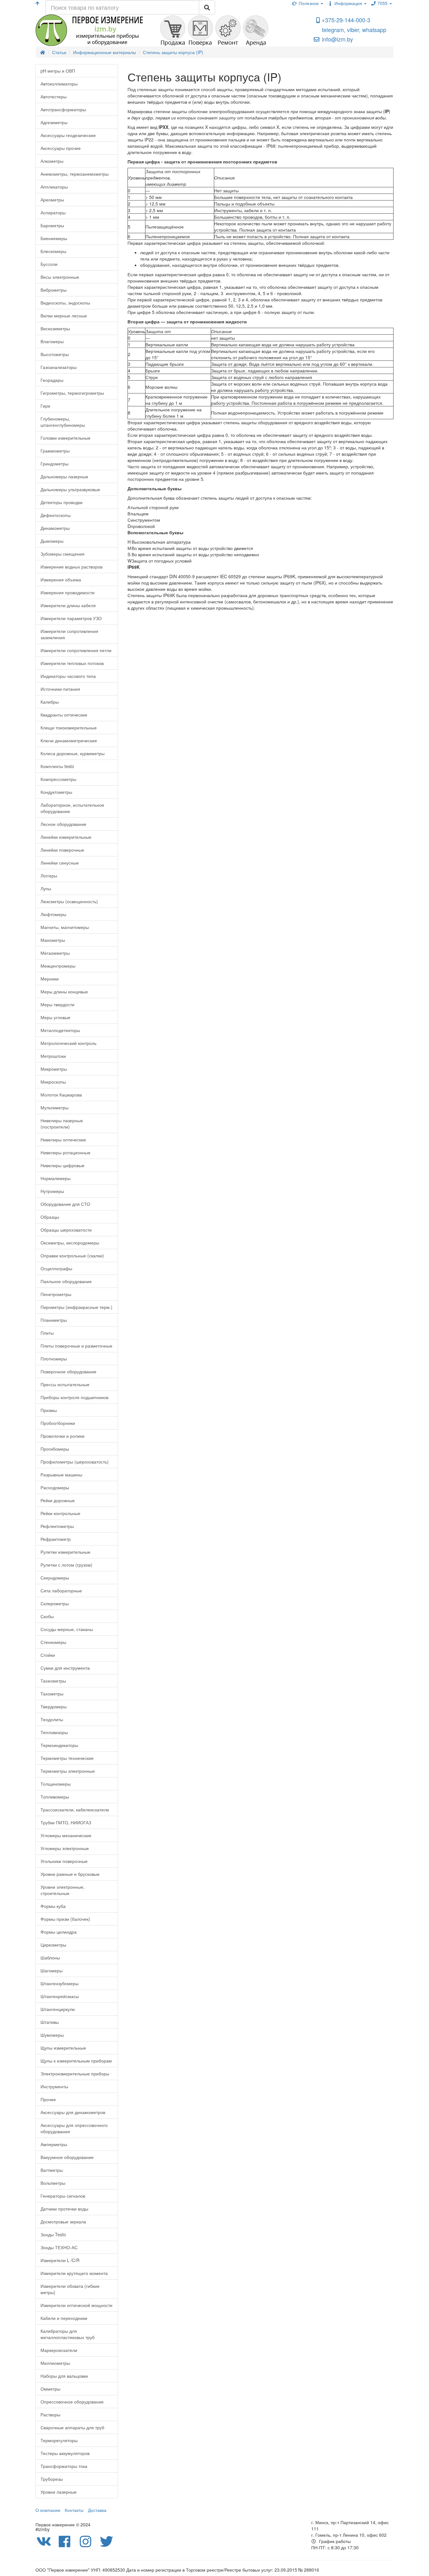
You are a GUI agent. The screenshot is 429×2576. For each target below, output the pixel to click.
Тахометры (52, 1694)
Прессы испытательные (65, 1384)
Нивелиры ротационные (65, 1152)
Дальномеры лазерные (64, 476)
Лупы (46, 888)
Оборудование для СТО (65, 1204)
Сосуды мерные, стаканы (67, 1629)
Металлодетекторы (60, 1030)
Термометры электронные (68, 1771)
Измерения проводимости (68, 592)
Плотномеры (54, 1359)
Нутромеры (52, 1191)
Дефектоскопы (56, 515)
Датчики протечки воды (64, 2209)
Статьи (59, 52)
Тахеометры (53, 1681)
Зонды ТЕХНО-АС (59, 2247)
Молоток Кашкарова (61, 1095)
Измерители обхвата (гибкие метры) (70, 2289)
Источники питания (60, 689)
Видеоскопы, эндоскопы (65, 303)
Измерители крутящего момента (74, 2273)
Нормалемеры (56, 1178)
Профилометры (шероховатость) (75, 1462)
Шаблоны (50, 1958)
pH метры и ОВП (58, 71)
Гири (45, 406)
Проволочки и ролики (62, 1436)
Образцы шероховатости (66, 1230)
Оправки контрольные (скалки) (72, 1255)
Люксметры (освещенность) (69, 901)
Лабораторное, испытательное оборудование (72, 808)
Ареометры (52, 200)
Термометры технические (67, 1758)
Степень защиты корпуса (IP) (173, 52)
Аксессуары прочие (61, 148)
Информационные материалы (105, 52)
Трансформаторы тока (64, 2466)
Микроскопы (53, 1082)
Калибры (50, 702)
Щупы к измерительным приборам (76, 2061)
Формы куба (53, 1906)
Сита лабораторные (61, 1590)
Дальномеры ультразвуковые (70, 489)
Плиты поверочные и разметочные (76, 1346)
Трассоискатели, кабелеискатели (75, 1810)
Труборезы (52, 2479)
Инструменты (54, 2086)
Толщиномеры (56, 1784)
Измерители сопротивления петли (76, 650)
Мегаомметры (55, 953)
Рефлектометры (57, 1526)
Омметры (50, 2389)
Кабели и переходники (64, 2318)
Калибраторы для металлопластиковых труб (68, 2334)
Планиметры (54, 1320)
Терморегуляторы (59, 2440)
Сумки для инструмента (65, 1668)
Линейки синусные (60, 863)
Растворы (50, 2414)
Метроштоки (53, 1056)
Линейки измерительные (66, 837)
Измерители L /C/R (60, 2260)
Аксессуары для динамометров (73, 2112)
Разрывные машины (61, 1475)
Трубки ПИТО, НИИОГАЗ (66, 1822)
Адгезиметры (54, 122)
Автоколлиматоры (59, 84)
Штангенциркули (58, 2009)
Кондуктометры (56, 792)
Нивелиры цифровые (62, 1165)
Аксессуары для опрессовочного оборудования (74, 2128)
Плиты (47, 1333)
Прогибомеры (55, 1449)
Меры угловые (55, 1017)
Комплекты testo (57, 766)
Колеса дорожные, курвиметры (73, 753)
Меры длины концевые (64, 991)
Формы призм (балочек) (65, 1919)
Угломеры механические (66, 1835)
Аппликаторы (54, 187)
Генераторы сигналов (63, 2196)
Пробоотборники (58, 1423)
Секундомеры (55, 1578)
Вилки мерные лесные (64, 316)
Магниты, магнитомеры (65, 927)
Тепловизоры (54, 1732)
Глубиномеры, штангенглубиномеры (63, 422)
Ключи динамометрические (69, 740)
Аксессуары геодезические (68, 135)
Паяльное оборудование (66, 1281)
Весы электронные (60, 277)
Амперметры (54, 2144)
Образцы (50, 1217)
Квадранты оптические (64, 715)
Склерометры (55, 1603)
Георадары (52, 380)
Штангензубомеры (60, 1983)
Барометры (52, 225)
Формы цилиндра (59, 1932)
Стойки (48, 1655)
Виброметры (54, 290)
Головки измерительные (65, 438)
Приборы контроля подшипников (74, 1397)
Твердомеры (54, 1706)
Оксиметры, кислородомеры (70, 1243)
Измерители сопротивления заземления (69, 634)
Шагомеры (52, 1970)
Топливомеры (55, 1797)
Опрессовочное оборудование (72, 2402)
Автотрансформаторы (63, 109)
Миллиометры (55, 2363)
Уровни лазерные (59, 2492)
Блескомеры (53, 251)
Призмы (49, 1410)
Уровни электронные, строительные (62, 1890)
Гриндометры (54, 464)
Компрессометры (58, 779)
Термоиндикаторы (59, 1745)
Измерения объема (61, 579)
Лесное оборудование (63, 824)
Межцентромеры (58, 966)
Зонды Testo (53, 2234)
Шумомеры (52, 2035)
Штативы (50, 2022)
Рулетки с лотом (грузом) (66, 1565)
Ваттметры (52, 2170)
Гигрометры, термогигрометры (72, 393)
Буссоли (49, 264)
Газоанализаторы (59, 367)
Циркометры (53, 1945)
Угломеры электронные (65, 1848)
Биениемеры (54, 238)
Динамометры (55, 528)
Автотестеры (54, 96)
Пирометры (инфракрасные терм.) (76, 1307)
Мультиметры (54, 1107)
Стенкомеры (53, 1642)
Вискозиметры (55, 328)
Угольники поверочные (64, 1861)
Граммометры (55, 451)
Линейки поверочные (62, 850)
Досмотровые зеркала (63, 2222)
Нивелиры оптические (63, 1140)
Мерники (50, 979)
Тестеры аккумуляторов (65, 2453)
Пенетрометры (56, 1294)
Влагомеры (52, 341)
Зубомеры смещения (62, 554)
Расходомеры (55, 1487)
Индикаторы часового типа (68, 676)
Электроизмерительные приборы (75, 2073)
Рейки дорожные (58, 1500)
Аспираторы (53, 212)
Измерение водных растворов (71, 567)
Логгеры (49, 876)
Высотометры (55, 354)
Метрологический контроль (68, 1043)
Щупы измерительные (63, 2048)
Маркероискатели (59, 2350)
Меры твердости (57, 1004)
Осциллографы (56, 1268)
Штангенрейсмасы (60, 1996)
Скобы (47, 1616)
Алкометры (52, 161)
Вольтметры (53, 2183)
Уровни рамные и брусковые (70, 1874)
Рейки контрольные (60, 1513)
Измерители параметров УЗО (71, 618)
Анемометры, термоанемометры (75, 174)
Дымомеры (52, 541)
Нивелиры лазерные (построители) (62, 1123)
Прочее (48, 2099)
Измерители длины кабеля (68, 605)
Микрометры (54, 1069)
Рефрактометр (56, 1539)
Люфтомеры (53, 914)
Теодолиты (52, 1719)
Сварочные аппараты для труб (72, 2427)
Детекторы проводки (62, 502)
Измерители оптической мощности (76, 2305)
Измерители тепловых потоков (72, 663)
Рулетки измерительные (65, 1552)
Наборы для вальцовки (64, 2376)
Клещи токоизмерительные (69, 728)
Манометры (53, 940)
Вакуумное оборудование (67, 2157)
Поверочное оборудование (68, 1371)
